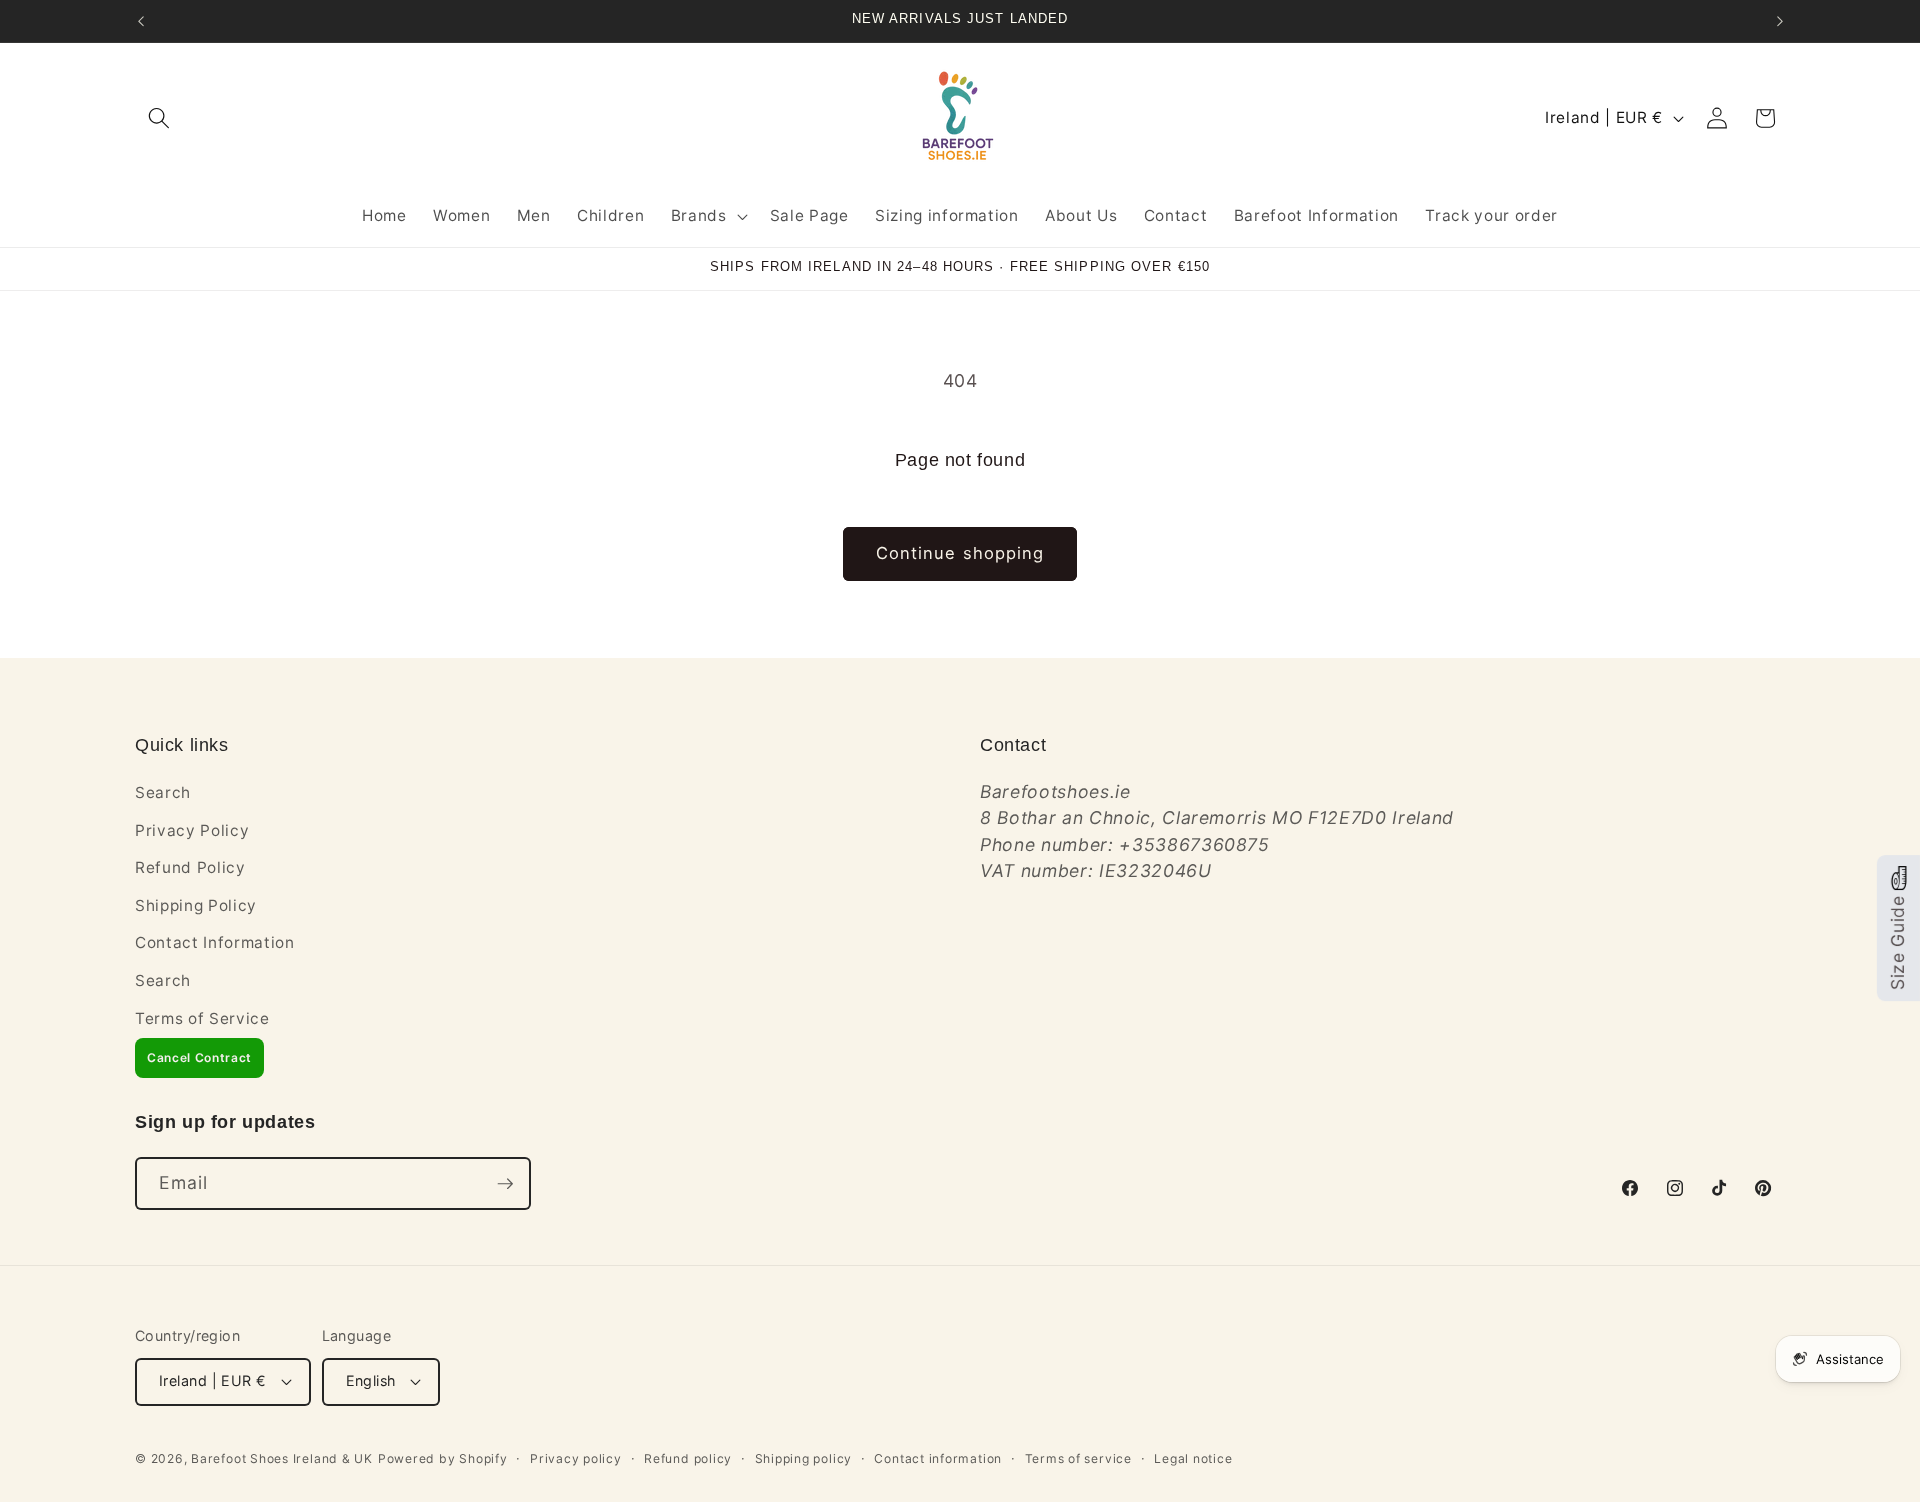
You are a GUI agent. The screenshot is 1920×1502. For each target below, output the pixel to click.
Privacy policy (576, 1458)
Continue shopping (960, 553)
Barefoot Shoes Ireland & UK (282, 1458)
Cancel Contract (199, 1057)
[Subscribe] (505, 1184)
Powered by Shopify (443, 1458)
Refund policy (688, 1458)
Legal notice (1193, 1458)
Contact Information (215, 942)
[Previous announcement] (141, 21)
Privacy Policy (192, 830)
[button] (159, 118)
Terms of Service (202, 1018)
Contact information (938, 1458)
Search (163, 792)
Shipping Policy (196, 905)
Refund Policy (190, 867)
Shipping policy (804, 1458)
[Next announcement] (1780, 21)
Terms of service (1078, 1458)
